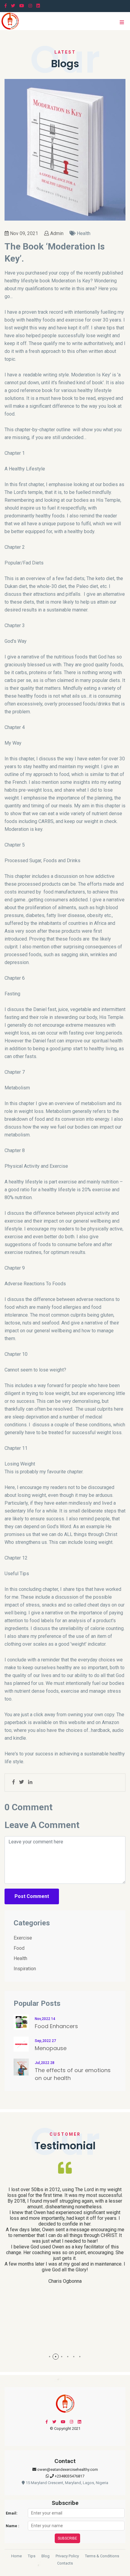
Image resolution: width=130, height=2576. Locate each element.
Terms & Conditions (102, 2556)
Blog (45, 2556)
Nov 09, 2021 (23, 233)
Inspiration (25, 1969)
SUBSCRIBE (67, 2538)
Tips (32, 2556)
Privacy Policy (67, 2556)
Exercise (23, 1938)
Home (16, 2556)
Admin (56, 233)
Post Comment (32, 1896)
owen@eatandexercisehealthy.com (67, 2469)
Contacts (65, 2563)
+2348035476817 (69, 2476)
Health (20, 1958)
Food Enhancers (56, 2026)
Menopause (51, 2048)
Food (19, 1948)
